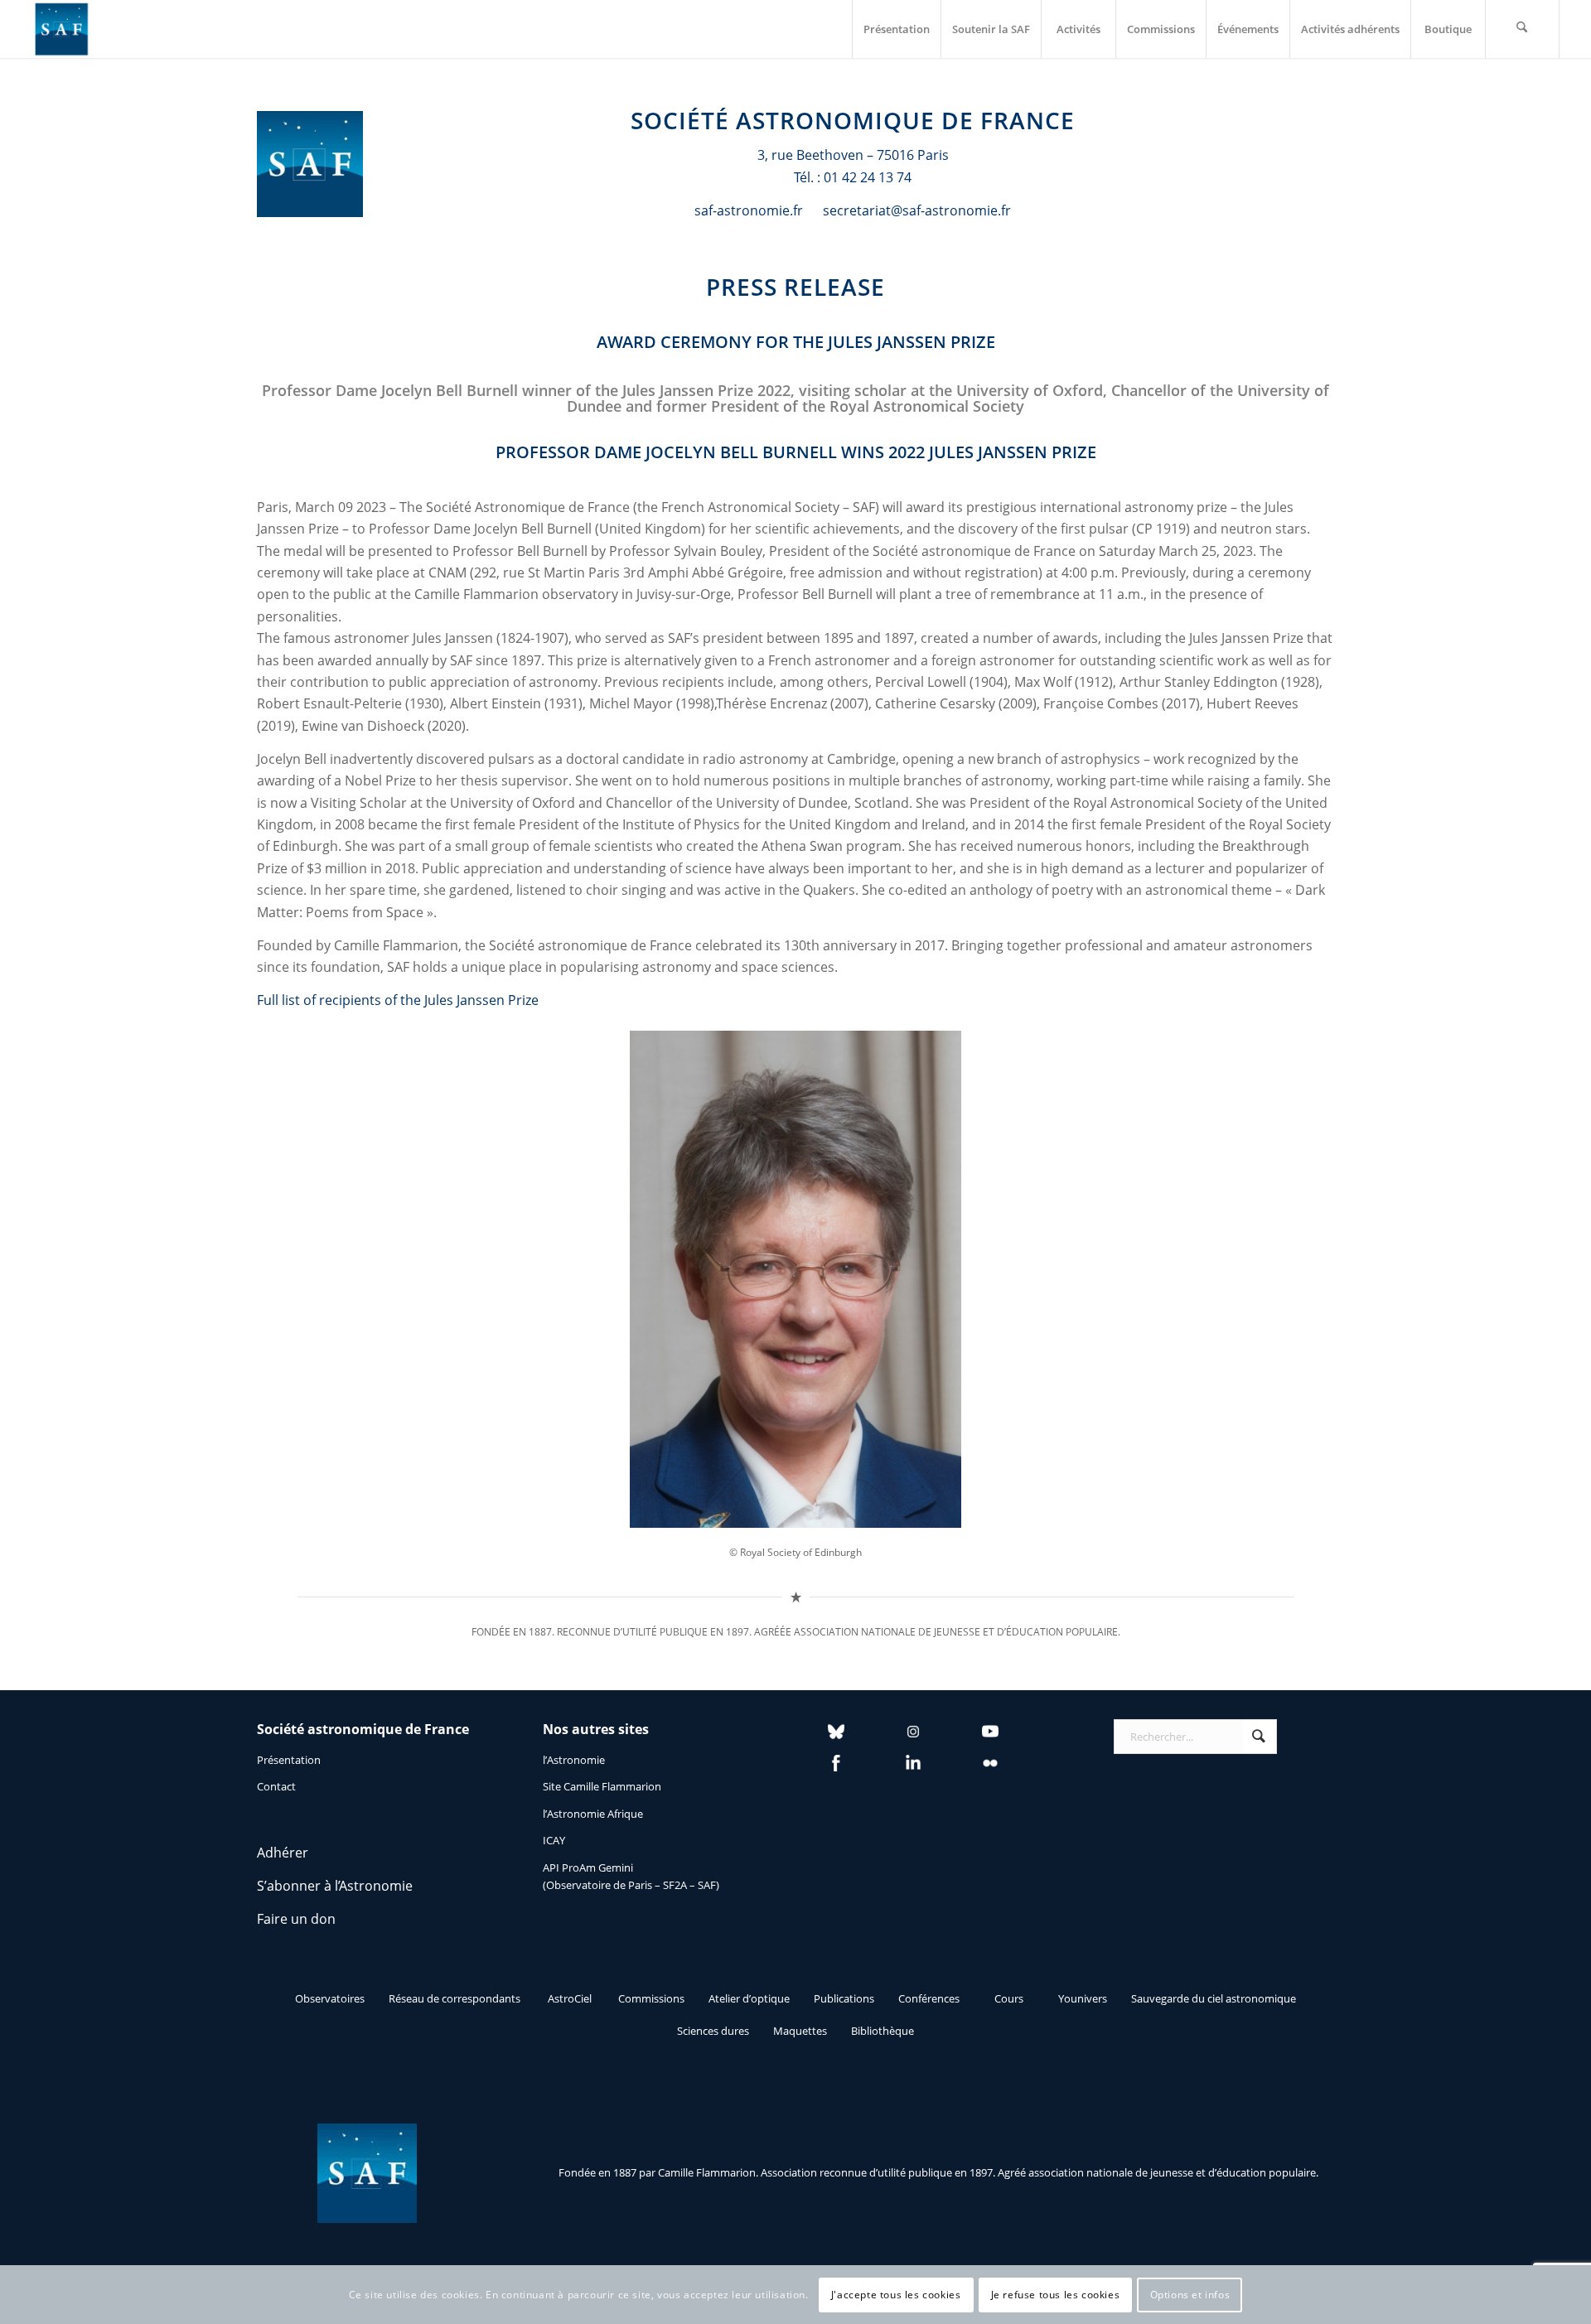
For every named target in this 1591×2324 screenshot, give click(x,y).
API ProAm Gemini (588, 1867)
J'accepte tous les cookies (896, 2295)
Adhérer (283, 1853)
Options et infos (1190, 2295)
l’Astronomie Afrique (593, 1814)
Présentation (289, 1760)
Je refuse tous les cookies (1056, 2295)
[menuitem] (896, 29)
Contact (276, 1786)
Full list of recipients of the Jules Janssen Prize (398, 1000)
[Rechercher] (1522, 29)
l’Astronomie (574, 1760)
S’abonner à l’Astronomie (335, 1886)
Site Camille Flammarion (602, 1786)
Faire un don (296, 1919)
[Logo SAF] (61, 29)
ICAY (554, 1840)
